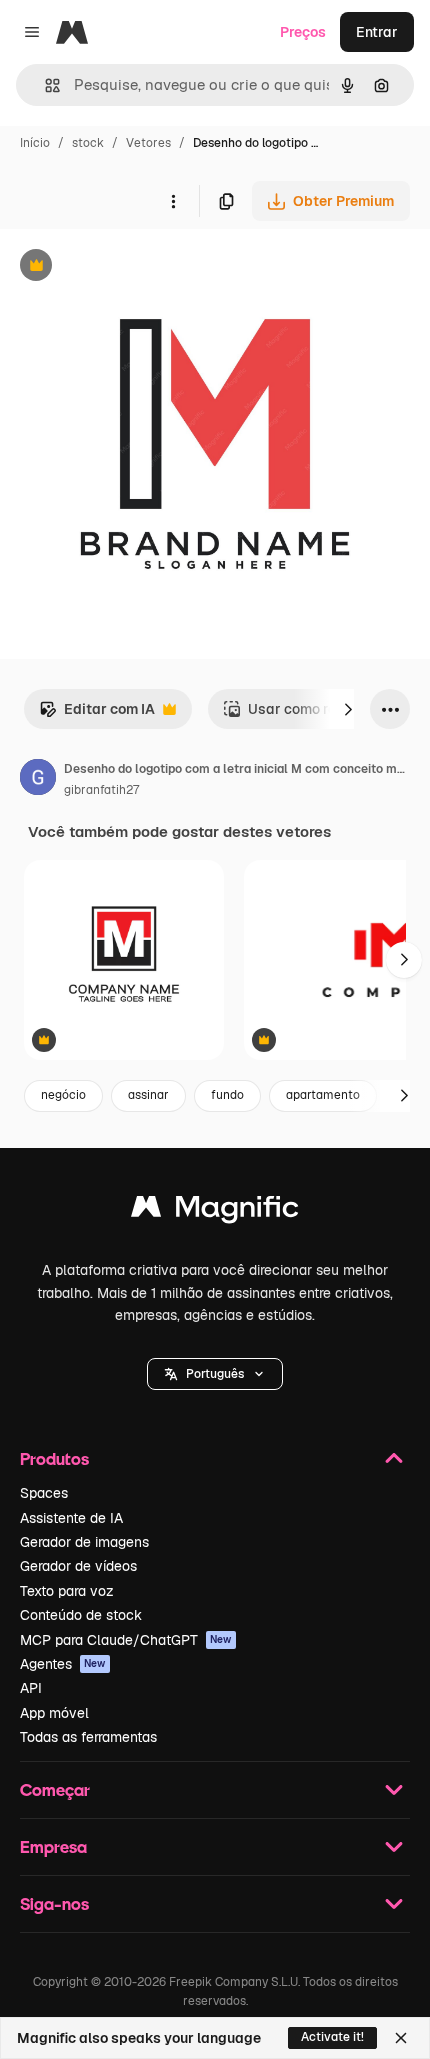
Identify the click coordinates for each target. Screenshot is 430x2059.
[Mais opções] (173, 201)
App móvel (54, 1713)
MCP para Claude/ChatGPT (126, 1640)
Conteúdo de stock (81, 1615)
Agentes (63, 1664)
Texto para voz (67, 1591)
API (31, 1688)
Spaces (44, 1493)
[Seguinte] (348, 709)
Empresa (53, 1846)
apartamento (323, 1095)
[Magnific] (215, 1211)
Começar (55, 1789)
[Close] (401, 2038)
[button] (215, 1374)
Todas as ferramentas (88, 1737)
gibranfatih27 (101, 790)
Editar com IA (97, 714)
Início (35, 143)
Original (128, 267)
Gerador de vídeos (78, 1566)
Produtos (54, 1458)
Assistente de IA (71, 1518)
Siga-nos (54, 1903)
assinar (148, 1095)
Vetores (148, 143)
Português (215, 1374)
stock (88, 143)
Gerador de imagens (84, 1542)
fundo (227, 1095)
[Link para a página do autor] (38, 780)
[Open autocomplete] (44, 85)
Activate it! (332, 2037)
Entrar (377, 32)
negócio (63, 1095)
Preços (303, 32)
